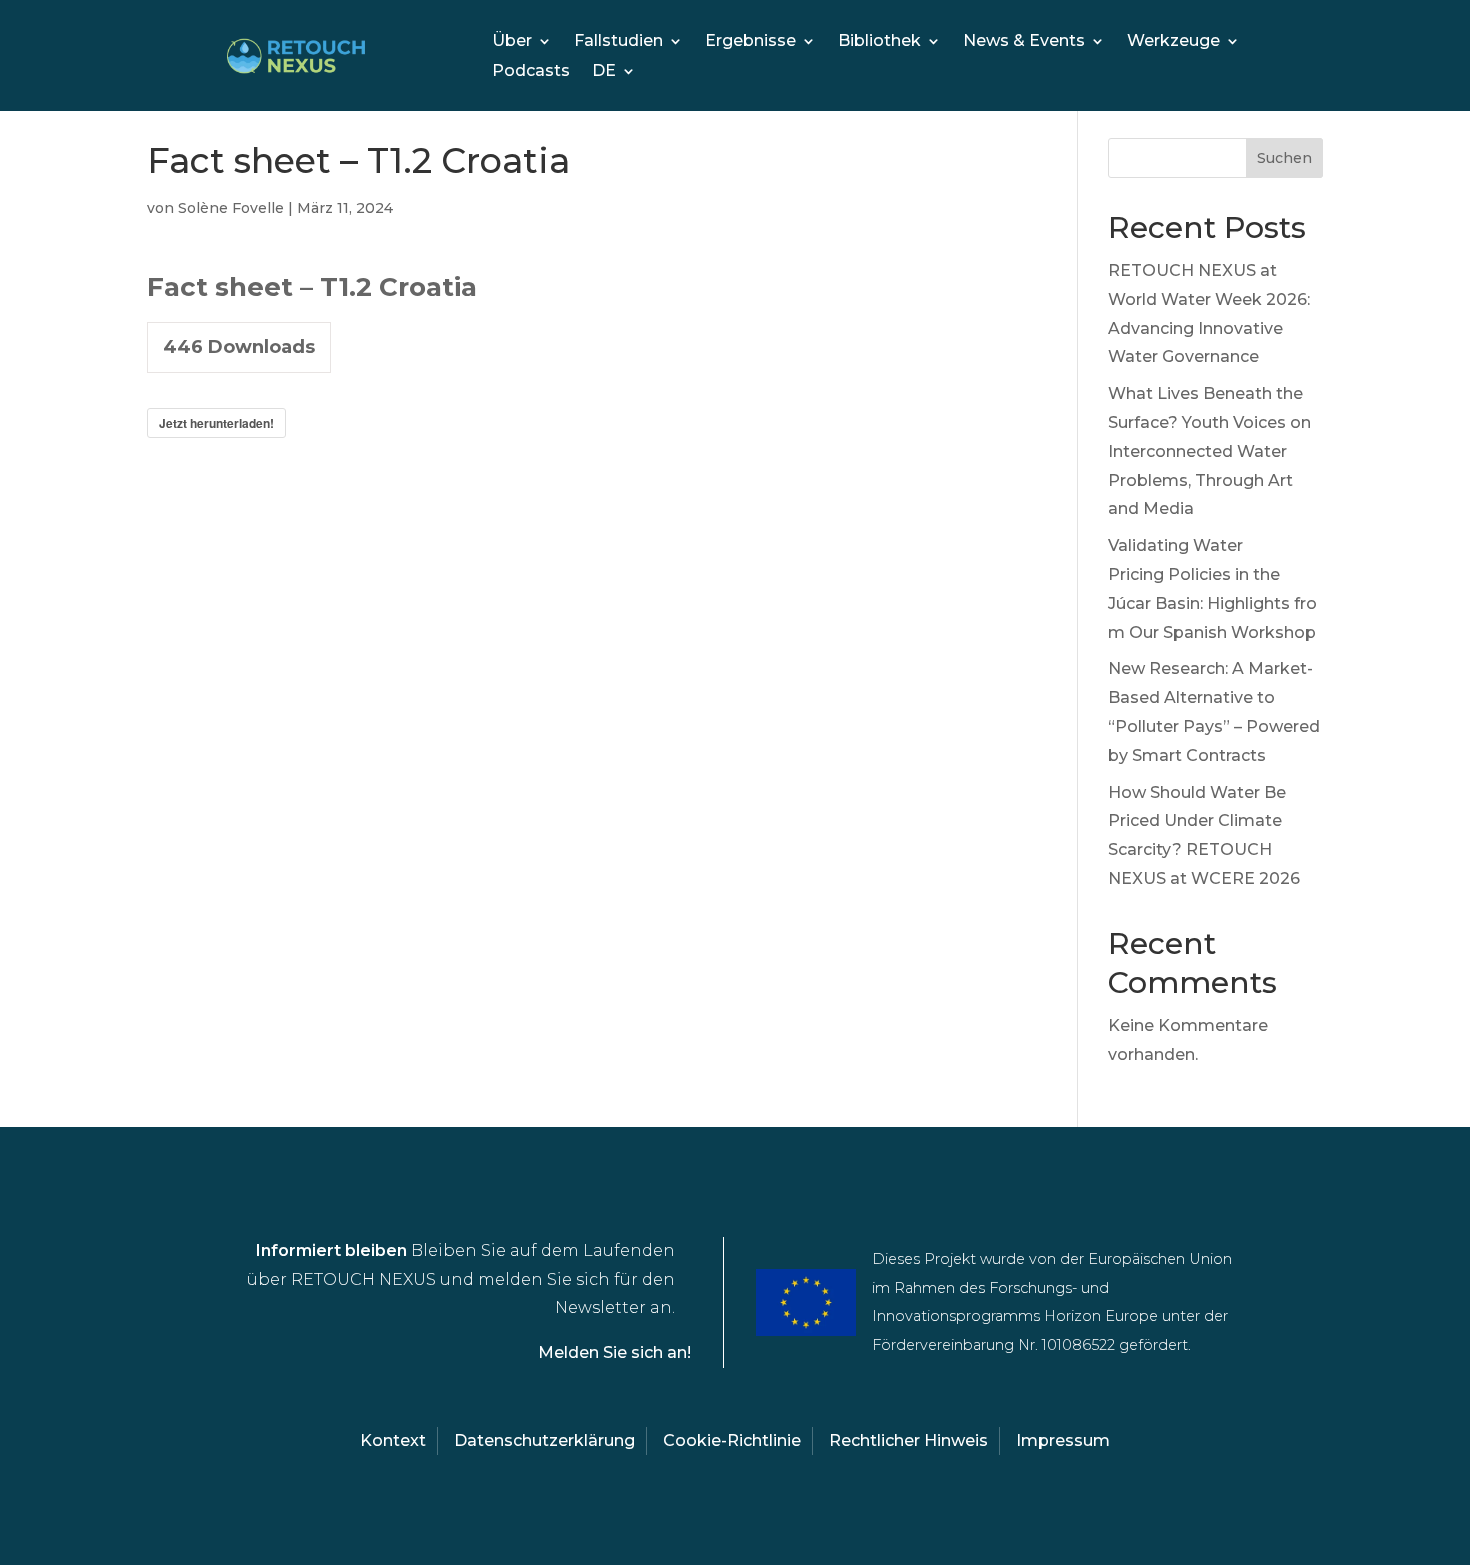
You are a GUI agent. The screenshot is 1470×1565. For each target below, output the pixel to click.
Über (512, 42)
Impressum (1063, 1440)
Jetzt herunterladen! (216, 423)
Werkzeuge (1173, 42)
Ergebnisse (750, 42)
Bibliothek (879, 42)
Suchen (1284, 158)
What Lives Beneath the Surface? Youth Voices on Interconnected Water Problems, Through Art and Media (1209, 451)
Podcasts (531, 72)
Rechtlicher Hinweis (908, 1440)
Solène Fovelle (231, 208)
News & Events (1024, 42)
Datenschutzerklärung (544, 1440)
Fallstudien (618, 42)
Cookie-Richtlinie (732, 1440)
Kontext (393, 1440)
